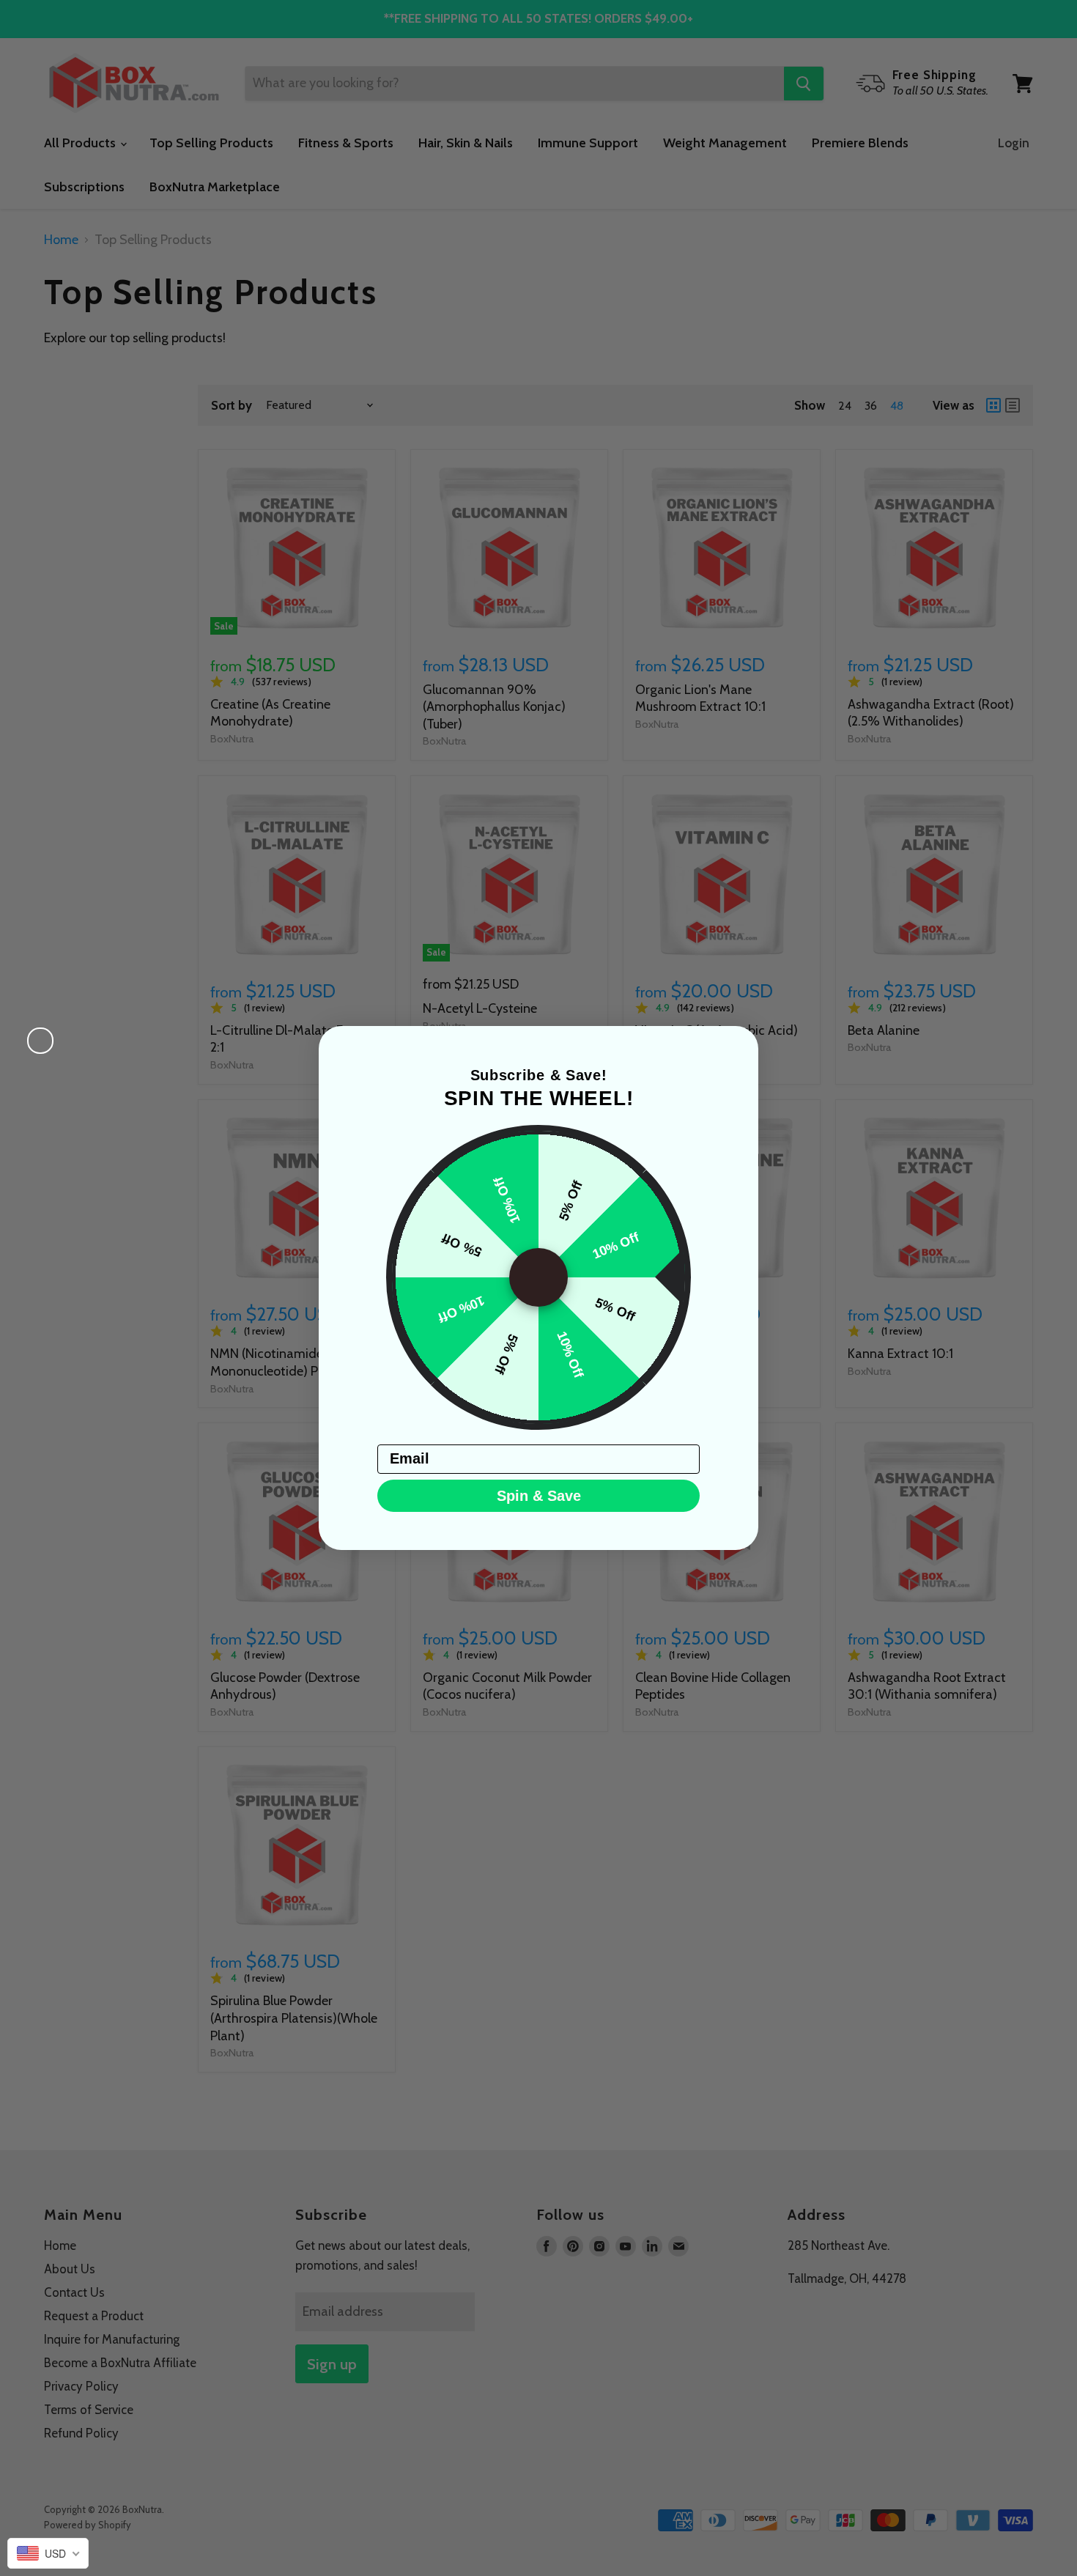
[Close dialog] (40, 1041)
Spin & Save (539, 1496)
